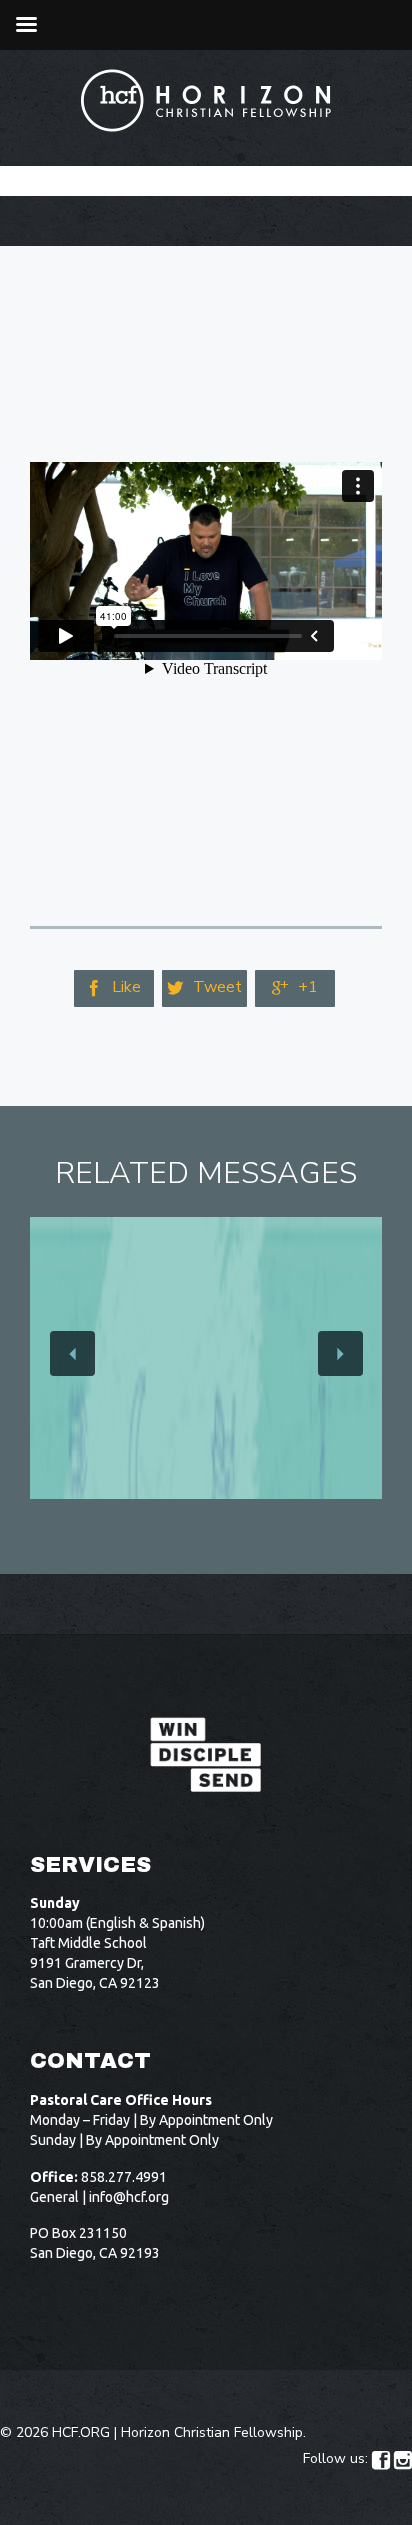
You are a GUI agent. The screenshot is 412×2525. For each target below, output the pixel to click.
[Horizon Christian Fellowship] (207, 100)
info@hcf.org (129, 2197)
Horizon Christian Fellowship (212, 2432)
